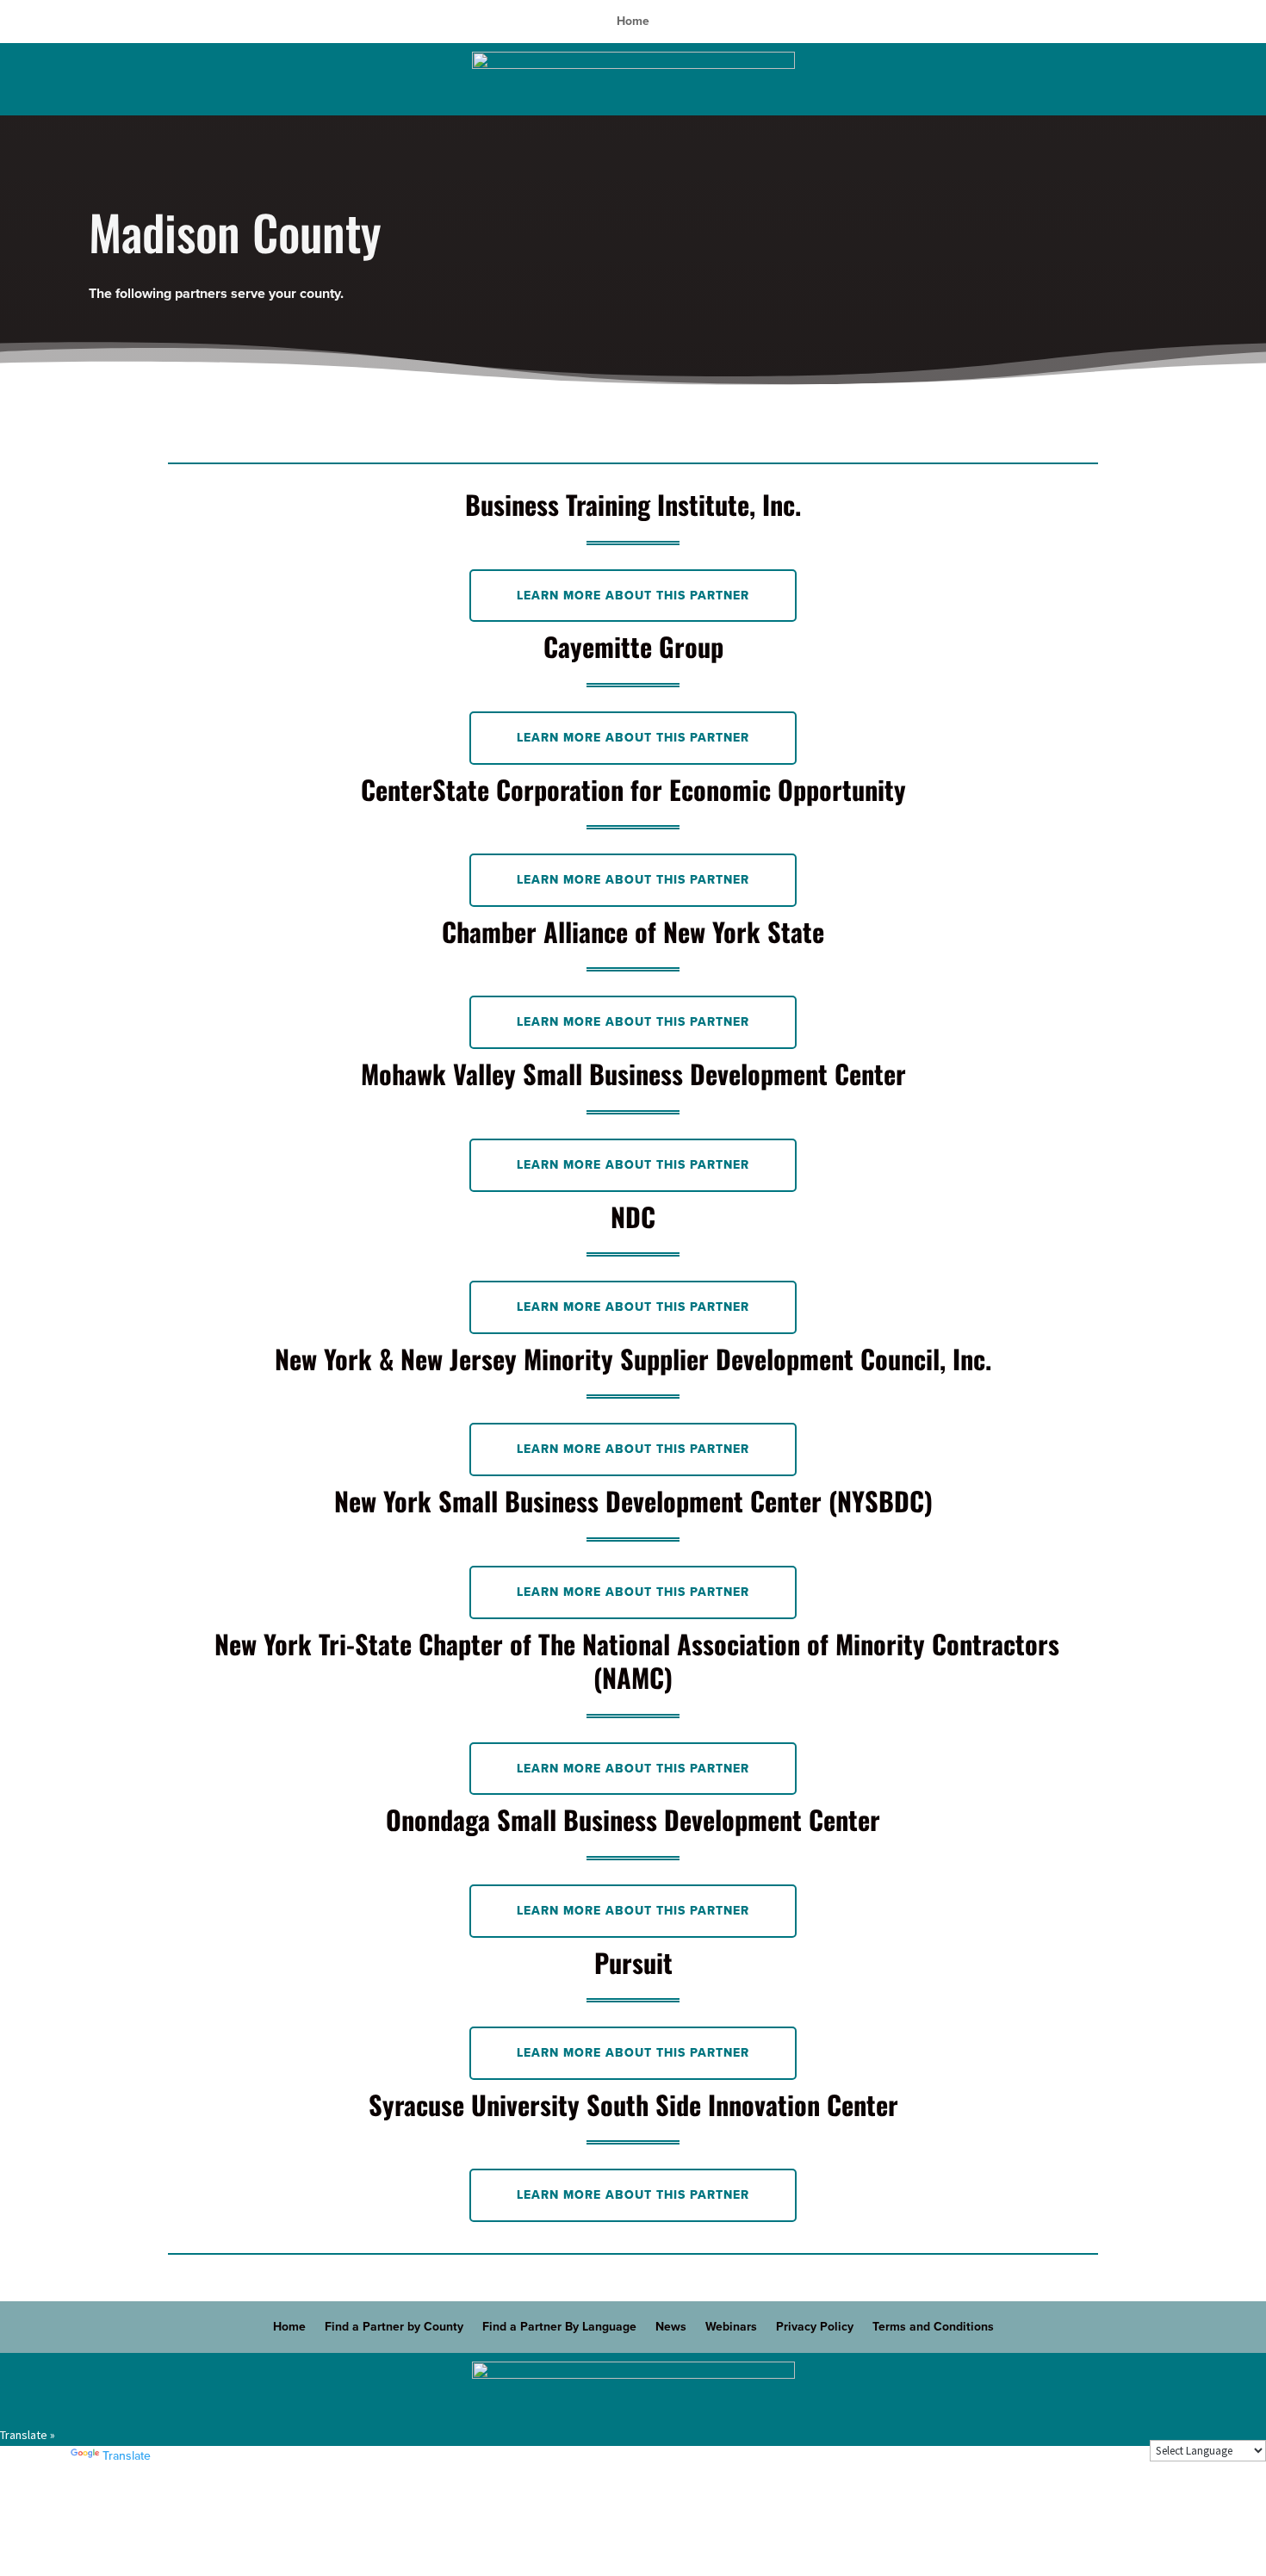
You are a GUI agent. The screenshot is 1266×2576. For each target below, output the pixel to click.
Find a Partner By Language (559, 2328)
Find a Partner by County (394, 2328)
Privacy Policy (815, 2328)
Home (633, 22)
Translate (127, 2456)
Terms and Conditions (933, 2328)
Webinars (731, 2328)
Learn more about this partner (633, 596)
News (671, 2328)
